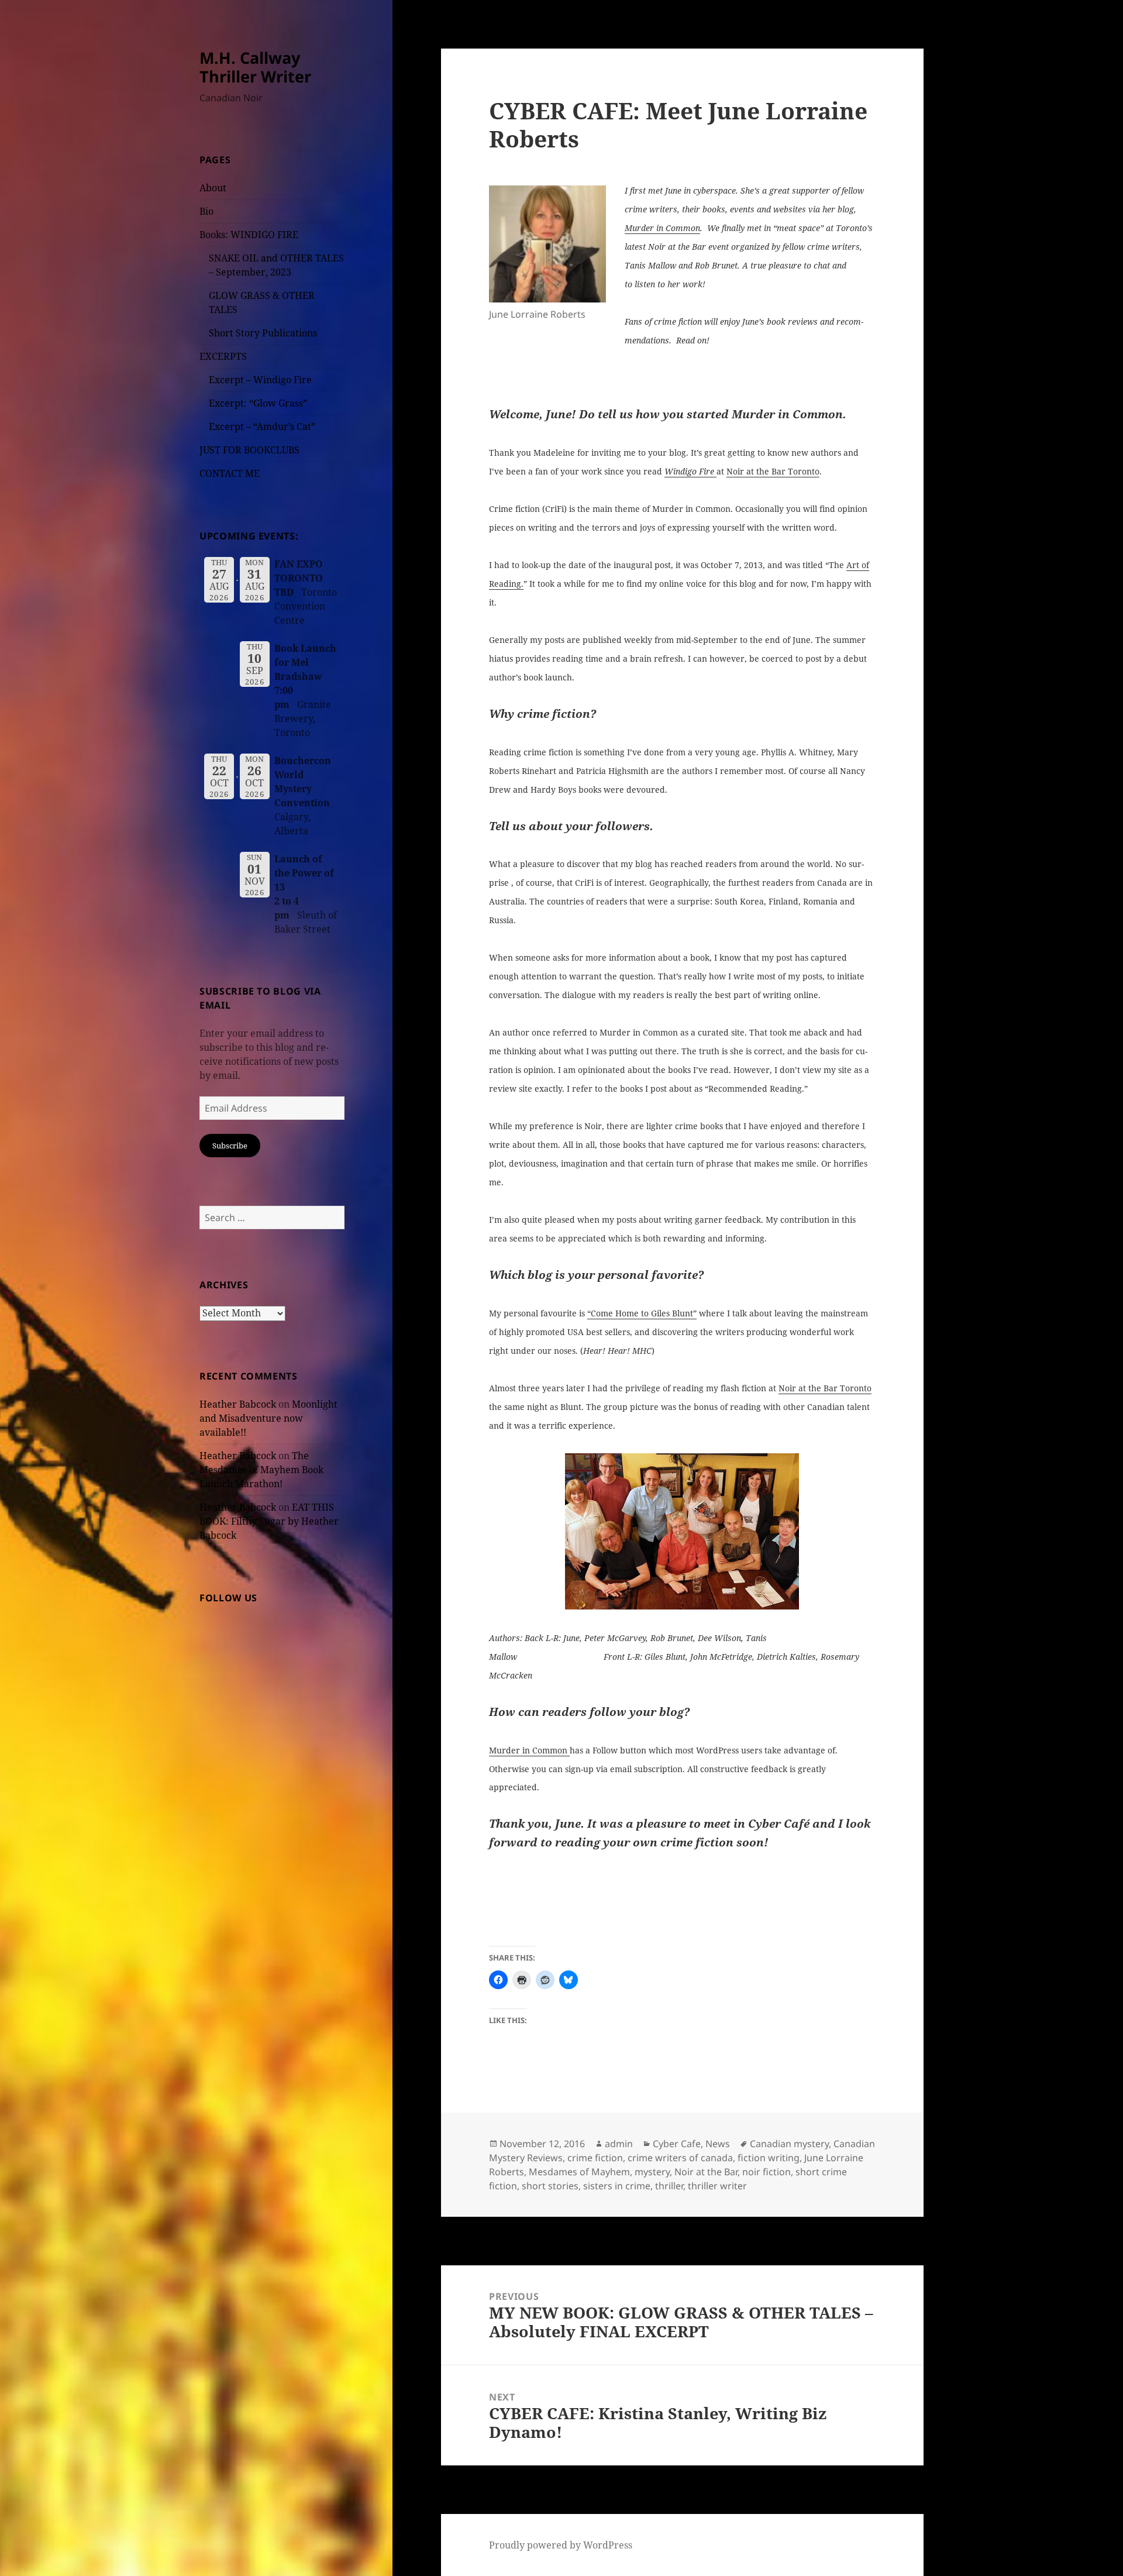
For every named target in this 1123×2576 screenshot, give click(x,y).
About (213, 188)
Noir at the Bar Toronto (773, 471)
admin (619, 2144)
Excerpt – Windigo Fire (260, 380)
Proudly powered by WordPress (561, 2545)
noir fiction (767, 2172)
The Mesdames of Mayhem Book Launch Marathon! (261, 1470)
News (718, 2144)
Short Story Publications (263, 333)
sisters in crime (617, 2186)
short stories (550, 2186)
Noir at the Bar (706, 2172)
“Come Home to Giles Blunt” (642, 1313)
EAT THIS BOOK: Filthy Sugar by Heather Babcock (269, 1521)
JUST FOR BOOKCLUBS (249, 450)
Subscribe (230, 1146)
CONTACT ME (230, 473)
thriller (669, 2186)
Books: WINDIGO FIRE (249, 235)
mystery (652, 2172)
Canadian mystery (789, 2144)
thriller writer (717, 2186)
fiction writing (769, 2158)
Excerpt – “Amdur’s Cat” (262, 427)
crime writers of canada (680, 2158)
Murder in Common (662, 228)
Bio (206, 211)
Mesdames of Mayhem (579, 2172)
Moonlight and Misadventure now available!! (268, 1418)
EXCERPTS (223, 356)
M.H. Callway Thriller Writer (255, 67)
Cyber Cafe (677, 2144)
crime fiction (595, 2158)
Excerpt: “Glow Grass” (258, 403)
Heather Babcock (238, 1404)
